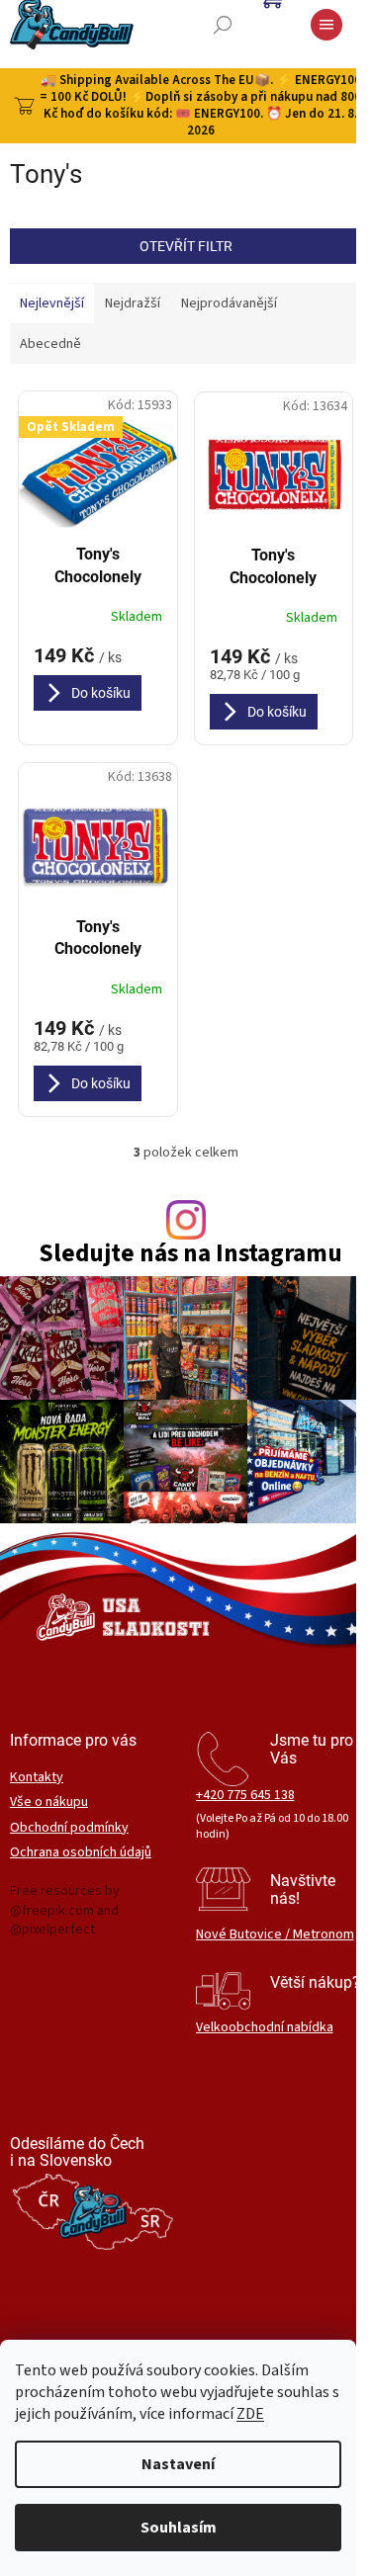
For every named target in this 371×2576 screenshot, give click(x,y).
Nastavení (178, 2464)
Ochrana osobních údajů (81, 1853)
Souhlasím (179, 2528)
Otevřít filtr (186, 246)
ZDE (250, 2414)
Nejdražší (133, 303)
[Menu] (326, 25)
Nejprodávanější (229, 303)
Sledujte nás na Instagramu (190, 1254)
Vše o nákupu (49, 1803)
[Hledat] (223, 25)
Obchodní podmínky (69, 1828)
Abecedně (50, 344)
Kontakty (37, 1778)
